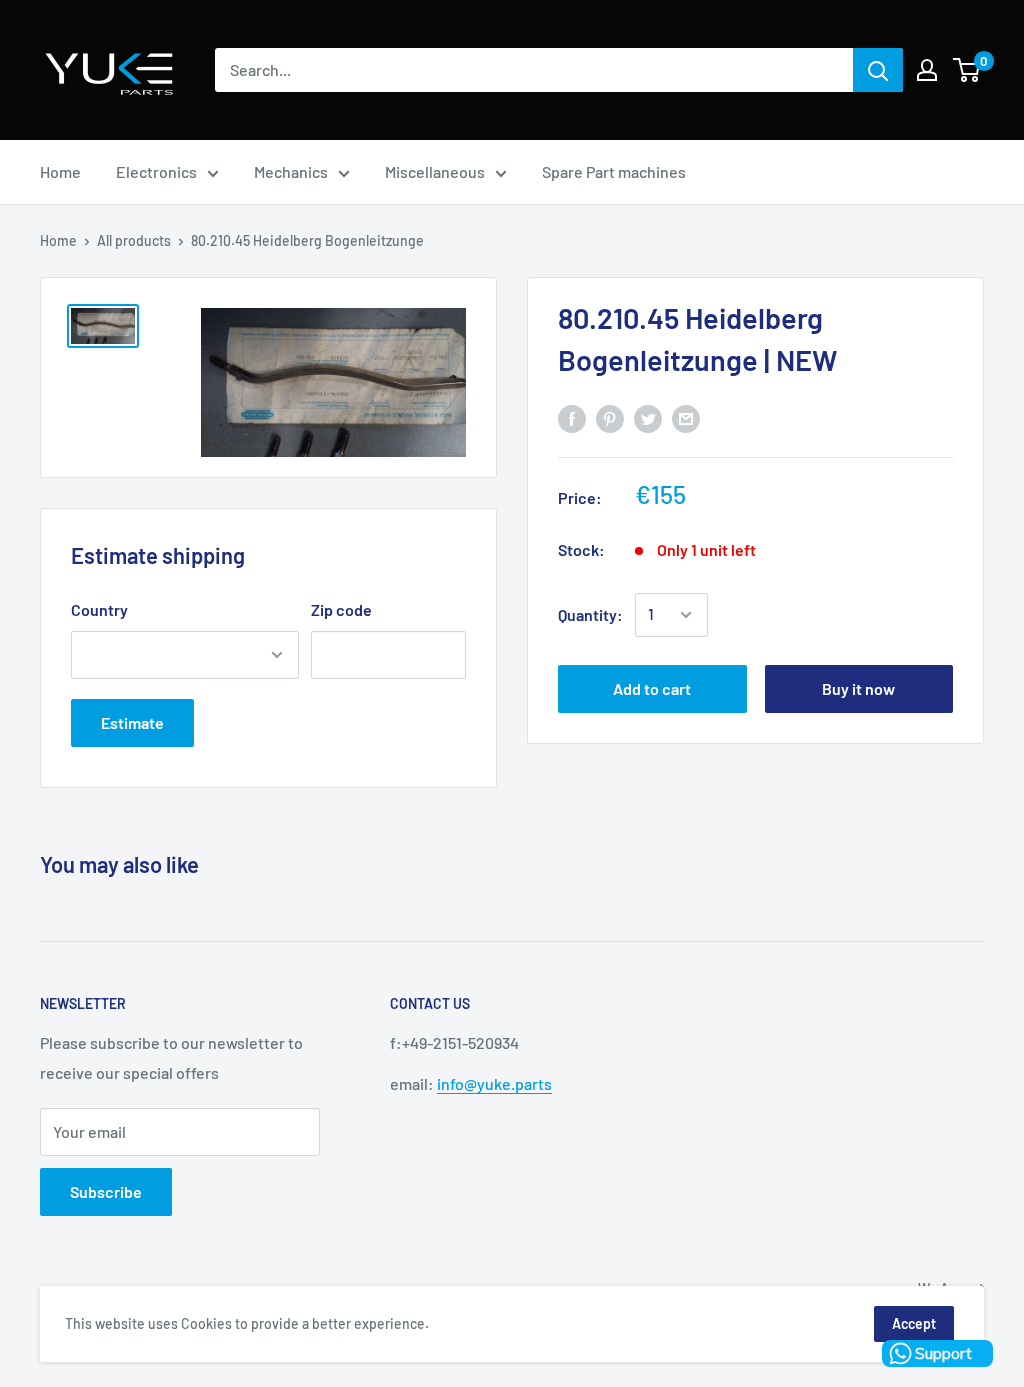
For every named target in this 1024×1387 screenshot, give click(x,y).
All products (134, 240)
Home (60, 171)
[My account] (927, 70)
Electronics (156, 171)
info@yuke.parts (494, 1083)
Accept (914, 1323)
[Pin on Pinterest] (610, 417)
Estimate (132, 722)
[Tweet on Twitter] (648, 417)
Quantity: (590, 614)
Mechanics (291, 171)
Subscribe (106, 1191)
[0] (967, 70)
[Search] (878, 70)
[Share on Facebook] (572, 417)
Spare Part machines (614, 171)
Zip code (341, 609)
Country (99, 609)
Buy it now (858, 688)
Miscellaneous (435, 171)
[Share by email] (686, 417)
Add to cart (652, 688)
